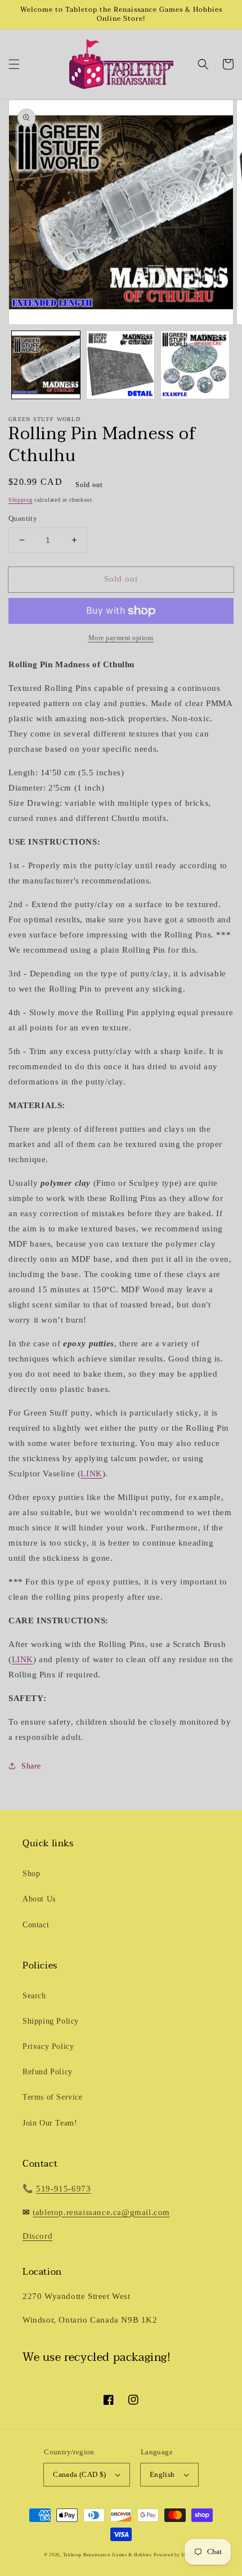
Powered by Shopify (176, 2555)
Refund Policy (48, 2072)
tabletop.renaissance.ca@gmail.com (101, 2212)
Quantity (23, 518)
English (162, 2474)
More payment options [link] (121, 638)
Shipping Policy (51, 2021)
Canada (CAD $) (80, 2474)
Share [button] (31, 1766)
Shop (31, 1874)
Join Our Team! (50, 2123)
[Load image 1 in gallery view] (46, 365)
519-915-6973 (63, 2189)
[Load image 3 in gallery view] (195, 365)
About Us (39, 1899)
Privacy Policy (48, 2046)
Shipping (21, 500)
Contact (36, 1925)
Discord (37, 2236)
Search (34, 1996)
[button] (14, 64)
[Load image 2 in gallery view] (121, 365)
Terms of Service (53, 2097)
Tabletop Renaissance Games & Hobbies (107, 2555)
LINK (91, 1474)
